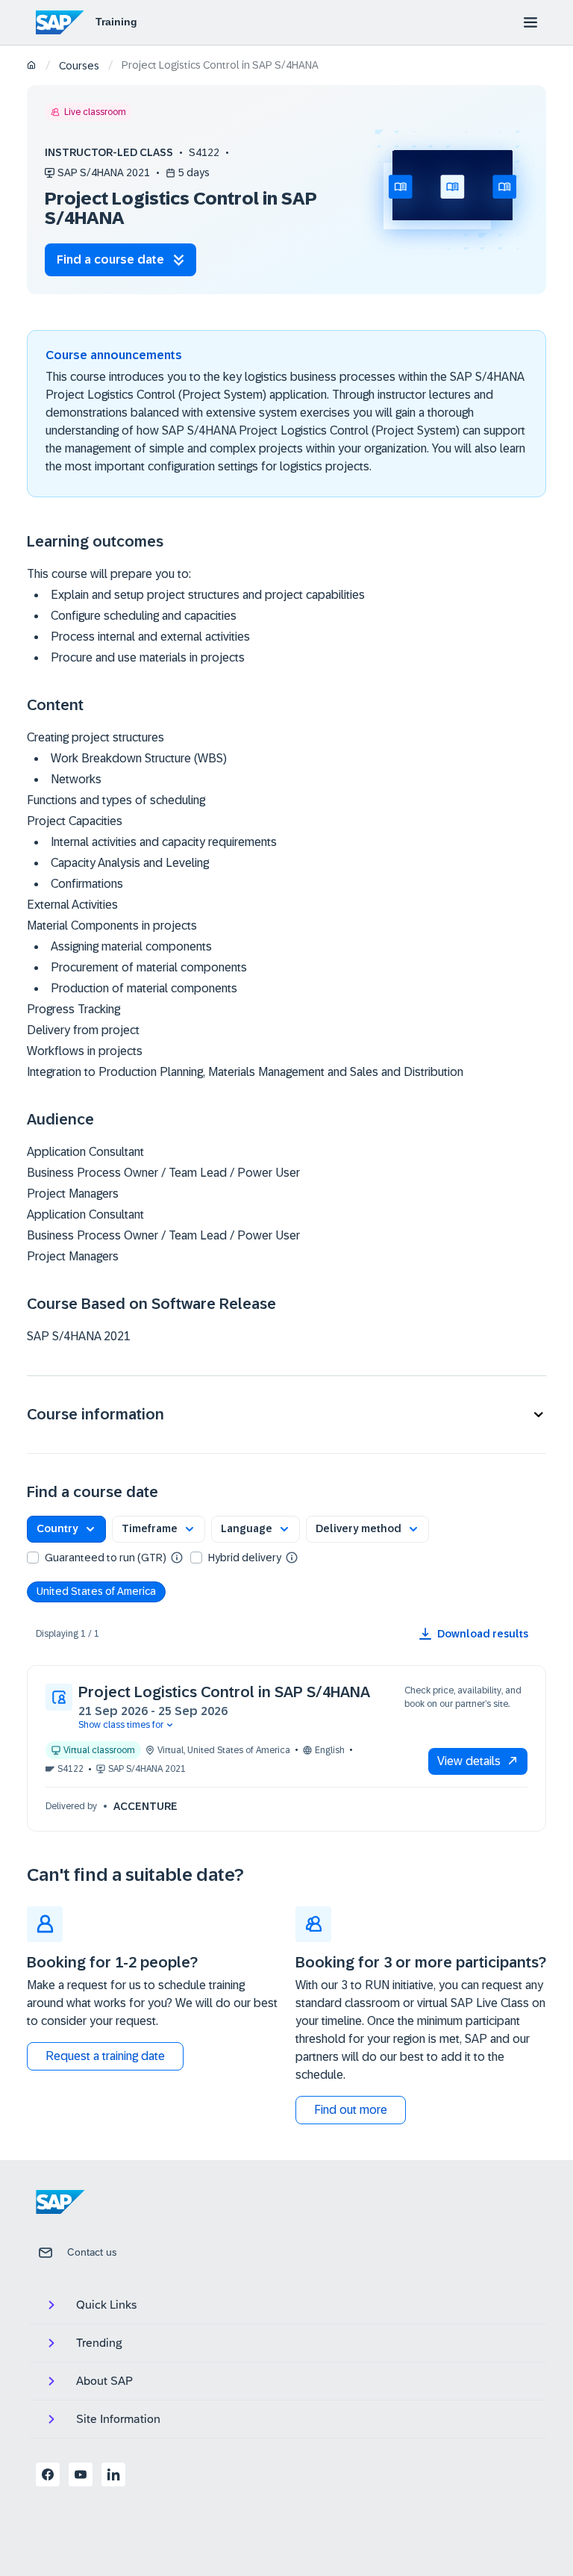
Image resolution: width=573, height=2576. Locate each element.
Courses (79, 66)
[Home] (32, 66)
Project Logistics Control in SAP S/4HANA (224, 1692)
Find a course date (110, 259)
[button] (286, 1415)
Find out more (351, 2110)
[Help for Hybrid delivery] (292, 1557)
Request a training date (105, 2056)
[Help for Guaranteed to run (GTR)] (177, 1557)
